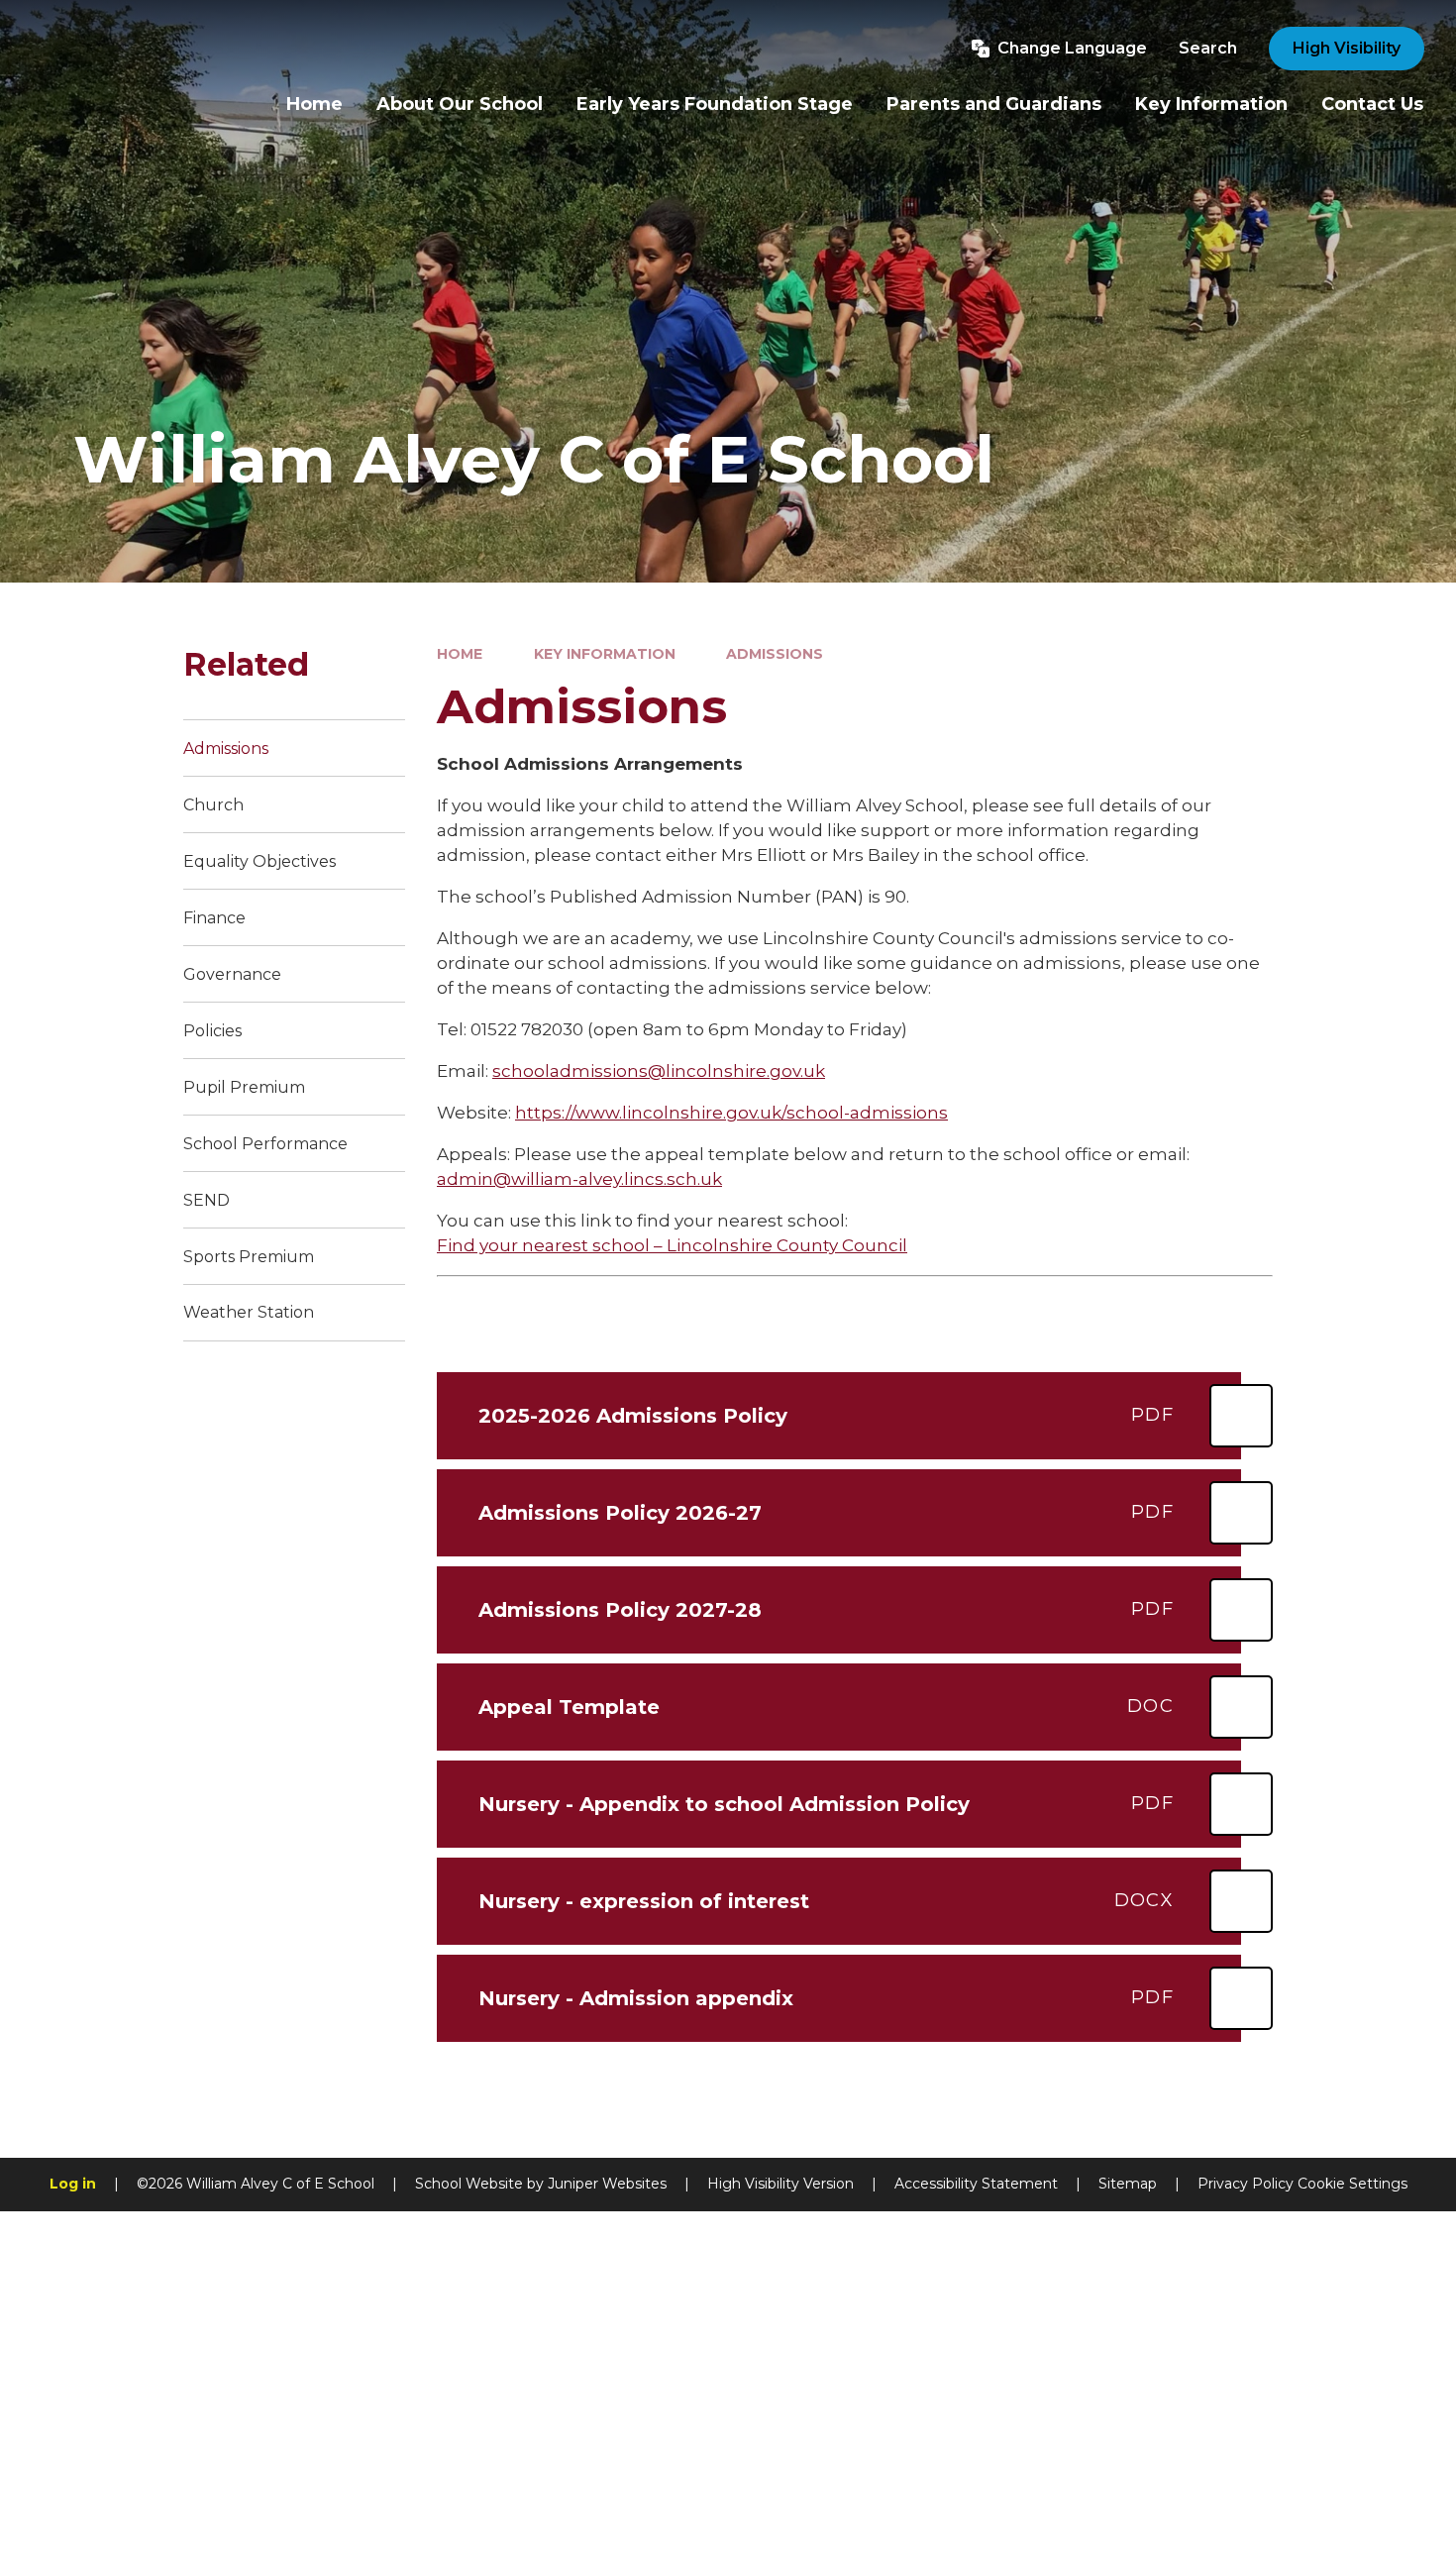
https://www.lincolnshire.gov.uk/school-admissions (731, 1113)
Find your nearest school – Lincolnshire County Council (672, 1245)
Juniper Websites (607, 2184)
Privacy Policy (1246, 2184)
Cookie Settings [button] (1352, 2184)
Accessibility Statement (976, 2184)
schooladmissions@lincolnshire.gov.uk (659, 1071)
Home (460, 654)
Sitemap (1128, 2184)
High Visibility (1347, 48)
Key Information (605, 654)
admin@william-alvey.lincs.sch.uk (579, 1179)
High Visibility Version (780, 2184)
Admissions (775, 654)
